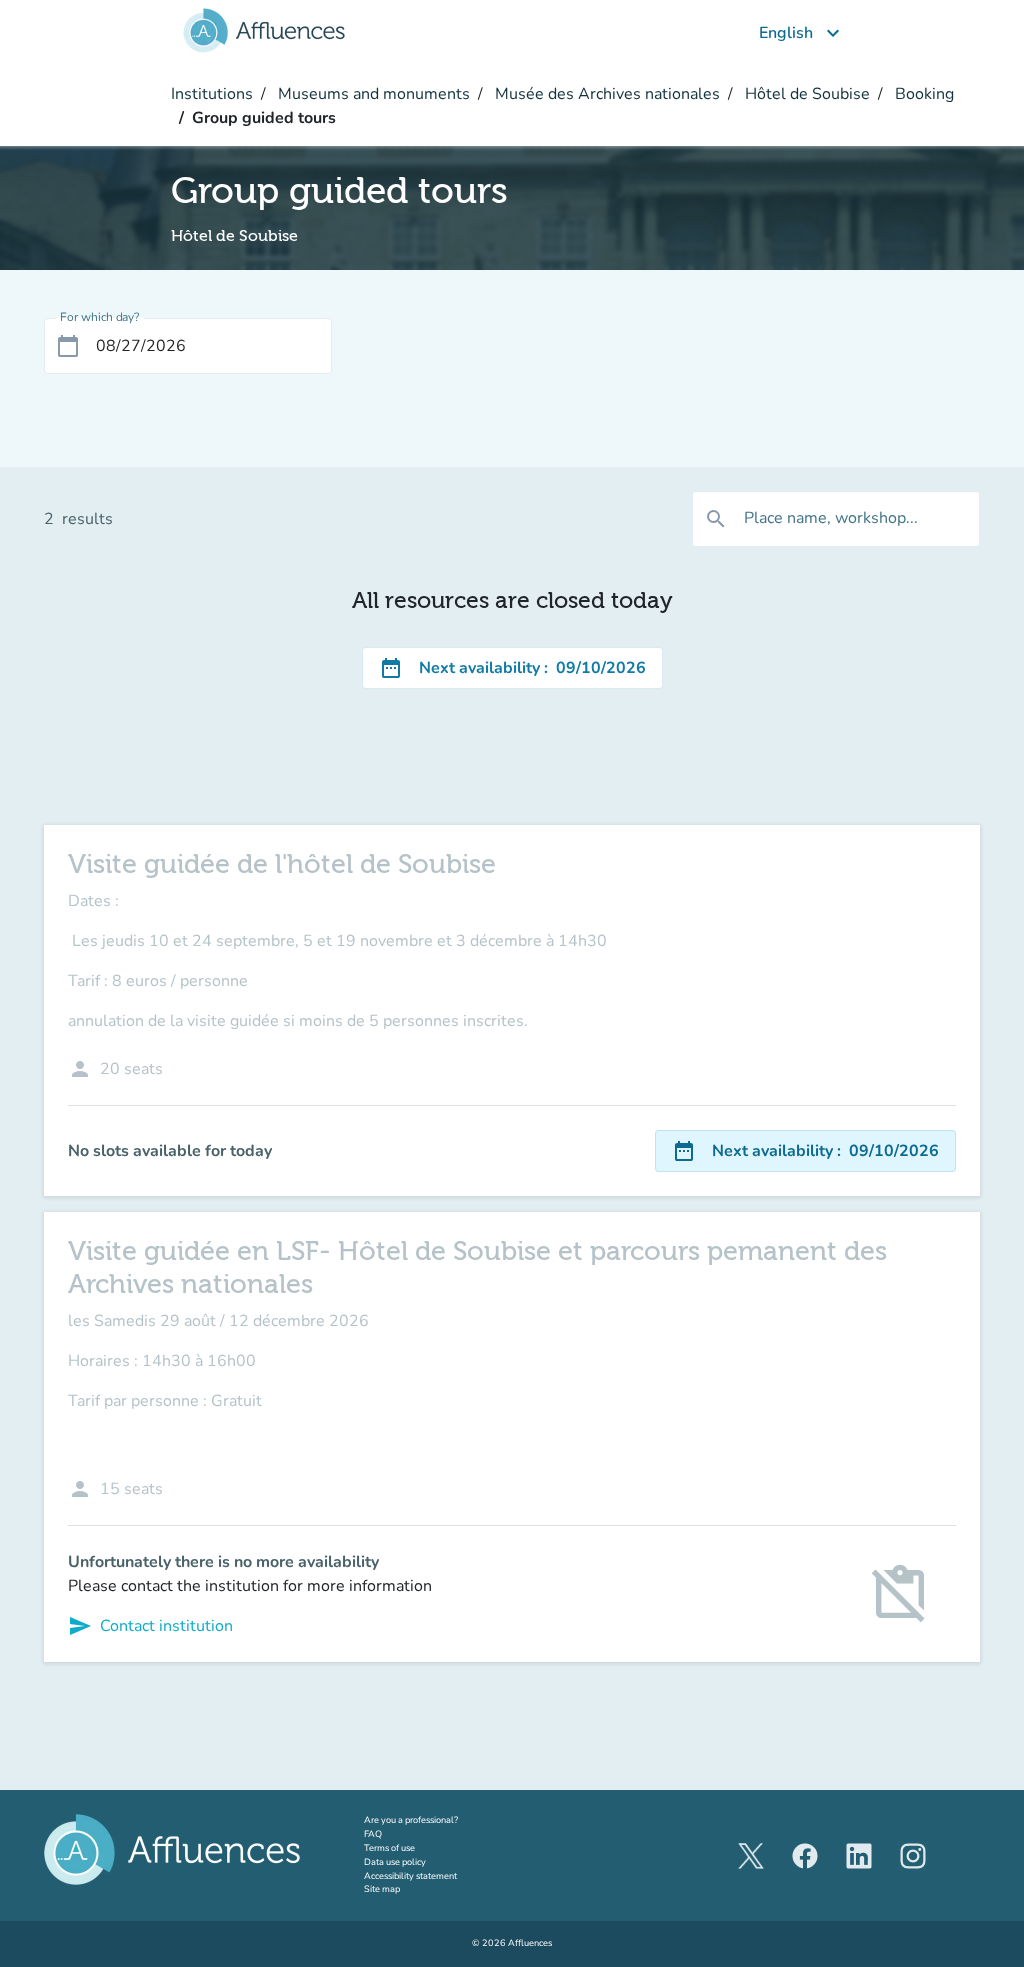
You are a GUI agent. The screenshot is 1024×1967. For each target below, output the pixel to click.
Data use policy (395, 1862)
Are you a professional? (430, 1820)
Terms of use (389, 1848)
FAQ (373, 1834)
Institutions (212, 94)
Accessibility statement (410, 1876)
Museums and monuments (372, 94)
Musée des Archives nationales (605, 94)
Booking (922, 94)
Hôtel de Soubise (805, 94)
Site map (382, 1889)
